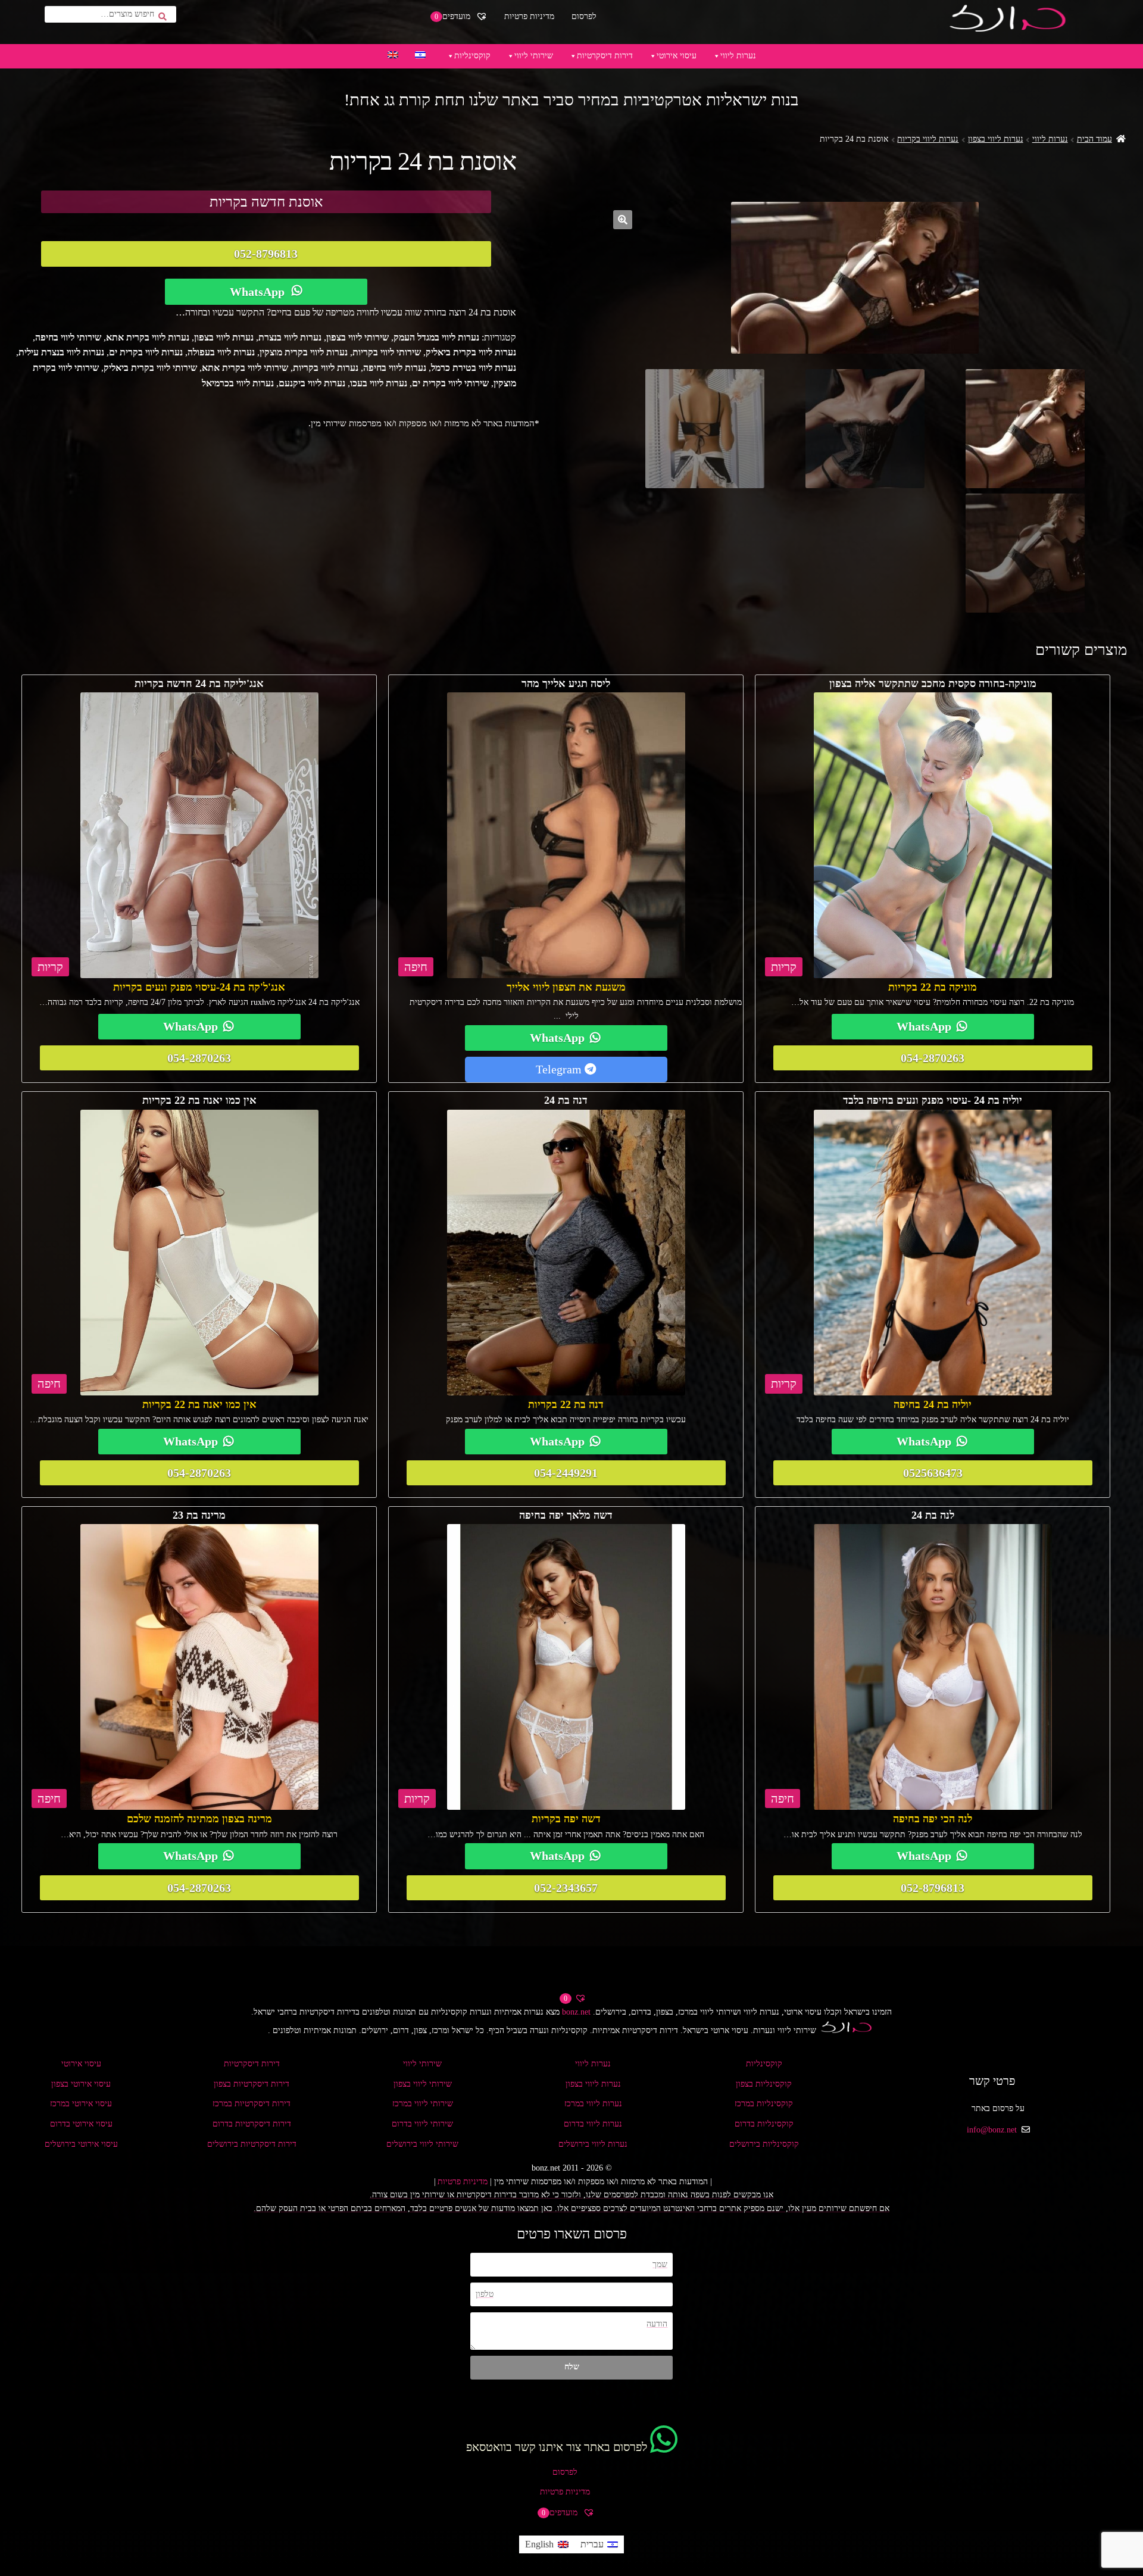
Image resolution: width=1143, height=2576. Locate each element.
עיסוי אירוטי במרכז (81, 2104)
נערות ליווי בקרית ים (146, 352)
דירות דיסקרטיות (605, 56)
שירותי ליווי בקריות (387, 352)
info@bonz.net (992, 2130)
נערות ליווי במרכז (593, 2104)
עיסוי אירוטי (677, 56)
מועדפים (454, 16)
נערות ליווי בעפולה (221, 352)
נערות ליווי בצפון (996, 139)
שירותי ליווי (534, 56)
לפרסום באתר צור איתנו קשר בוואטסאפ (557, 2447)
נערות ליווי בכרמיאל (238, 383)
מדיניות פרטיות (529, 16)
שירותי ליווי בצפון (357, 337)
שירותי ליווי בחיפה (68, 337)
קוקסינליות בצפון (764, 2084)
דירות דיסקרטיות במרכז (252, 2104)
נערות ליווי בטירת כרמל (474, 368)
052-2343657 (566, 1888)
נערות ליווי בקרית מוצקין (304, 352)
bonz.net (576, 2012)
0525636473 (933, 1473)
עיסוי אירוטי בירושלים (81, 2144)
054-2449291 (566, 1473)
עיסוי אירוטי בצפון (81, 2084)
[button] (623, 220)
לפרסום (584, 16)
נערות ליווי (738, 56)
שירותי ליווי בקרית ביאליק (150, 368)
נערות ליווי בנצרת (290, 337)
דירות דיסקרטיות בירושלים (252, 2144)
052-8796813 (266, 254)
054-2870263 (933, 1058)
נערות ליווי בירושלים (593, 2144)
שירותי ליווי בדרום (422, 2124)
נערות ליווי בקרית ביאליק (471, 352)
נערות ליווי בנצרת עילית (61, 352)
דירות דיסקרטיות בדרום (252, 2124)
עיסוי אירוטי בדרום (81, 2124)
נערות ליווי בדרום (593, 2124)
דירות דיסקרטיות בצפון (252, 2084)
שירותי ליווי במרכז (423, 2104)
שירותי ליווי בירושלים (422, 2144)
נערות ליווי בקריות (928, 139)
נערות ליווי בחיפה (395, 368)
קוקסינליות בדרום (764, 2124)
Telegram (560, 1069)
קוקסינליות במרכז (764, 2104)
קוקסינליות (472, 56)
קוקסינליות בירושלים (764, 2144)
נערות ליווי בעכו (379, 383)
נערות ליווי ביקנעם (312, 383)
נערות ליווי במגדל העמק (436, 337)
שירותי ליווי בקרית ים (450, 383)
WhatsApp (257, 292)
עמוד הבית (1094, 139)
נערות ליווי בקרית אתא (148, 337)
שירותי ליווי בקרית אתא (245, 368)
